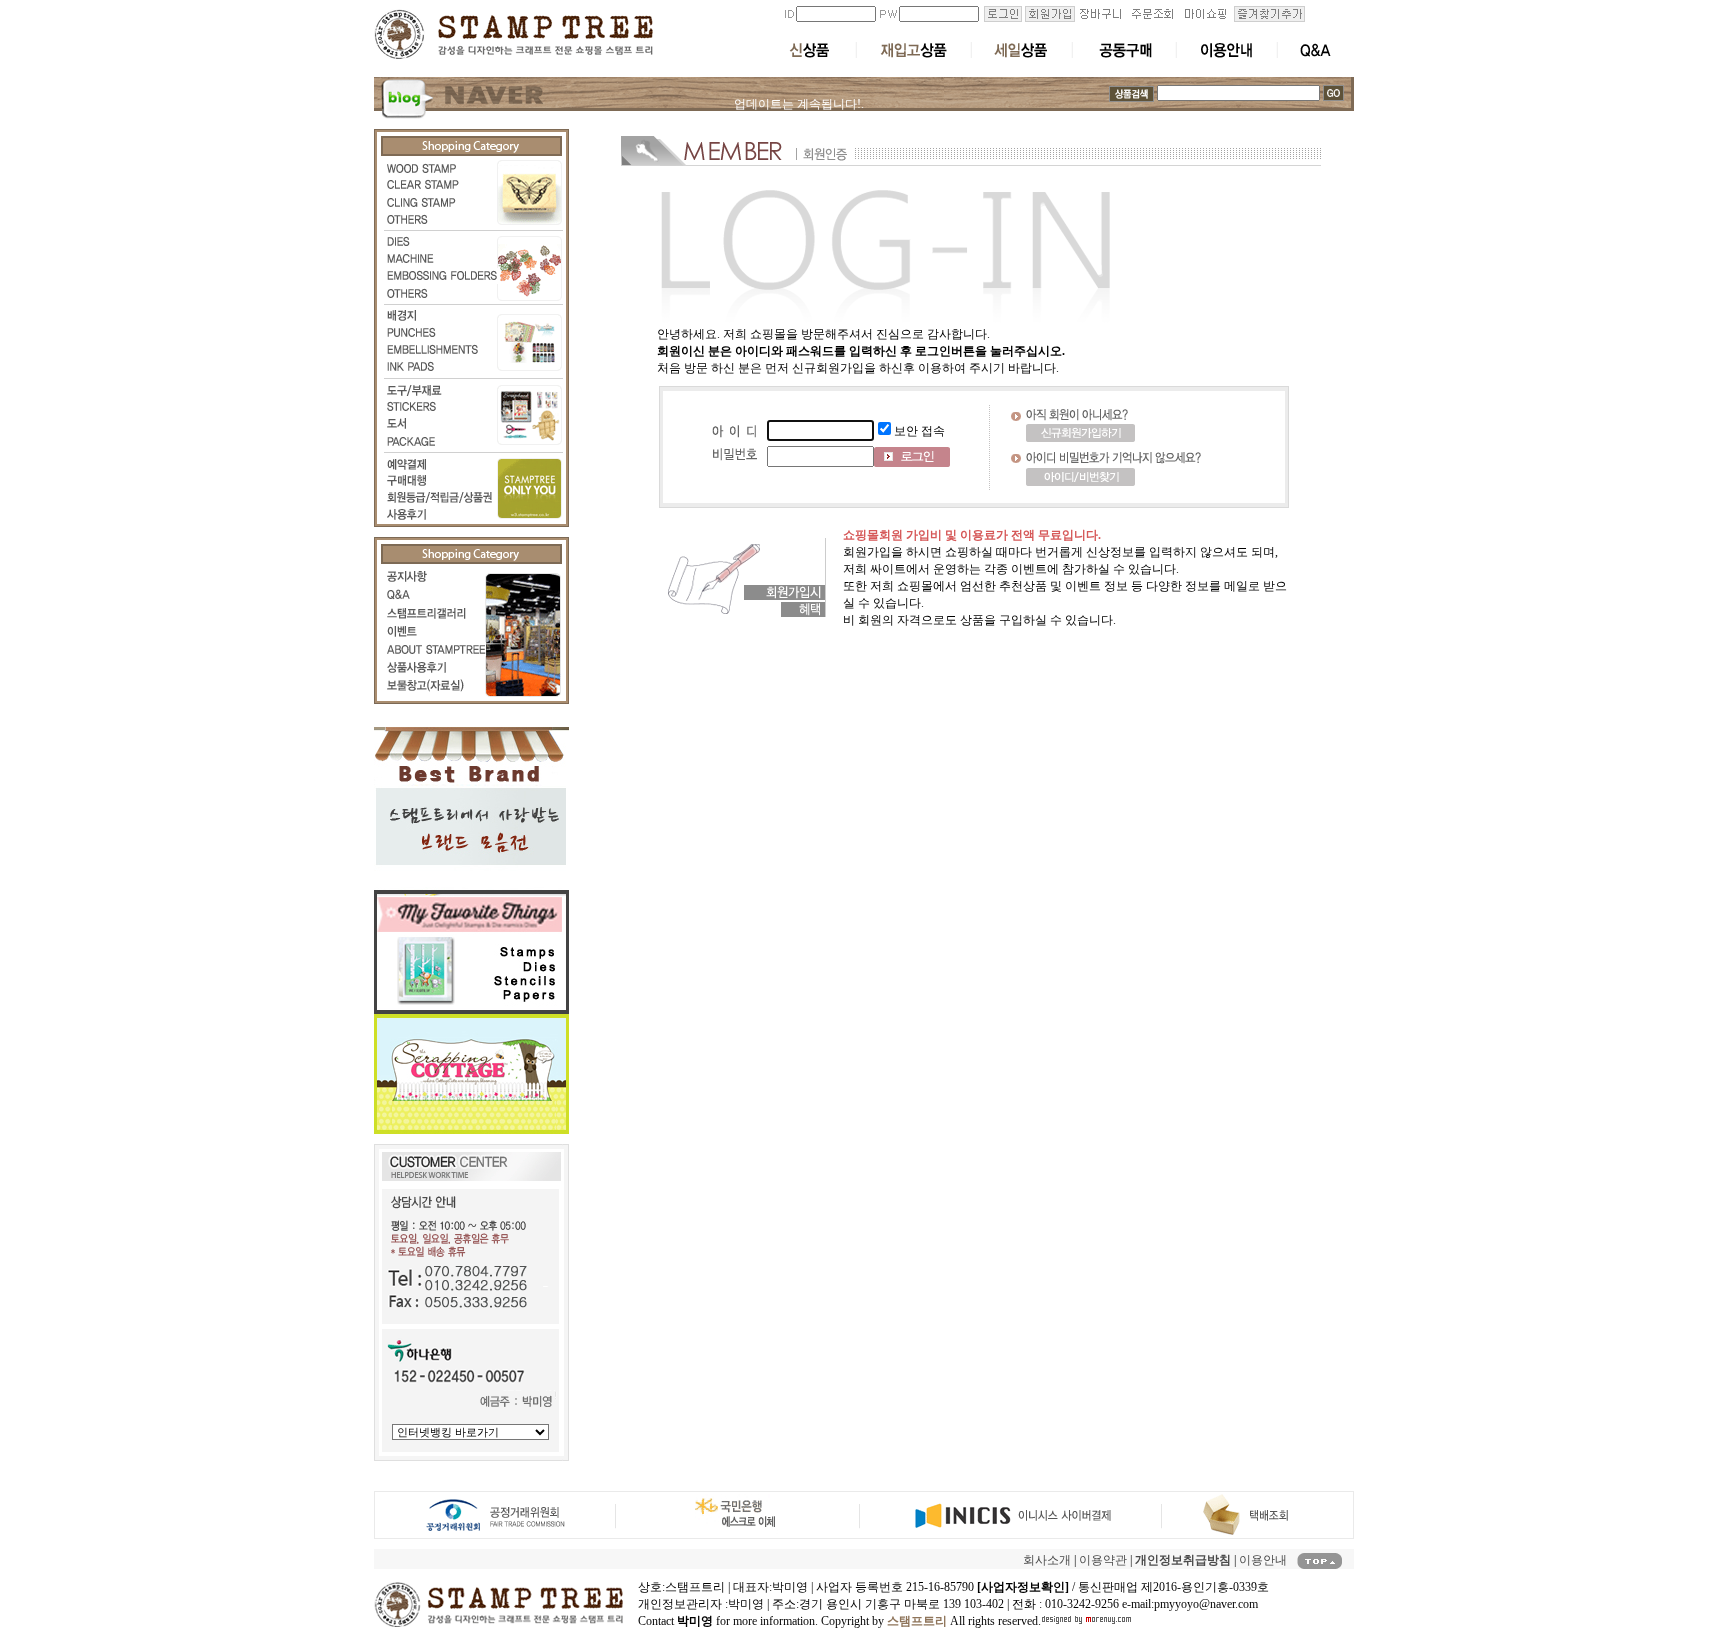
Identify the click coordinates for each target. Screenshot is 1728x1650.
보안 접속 (919, 431)
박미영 (746, 1604)
